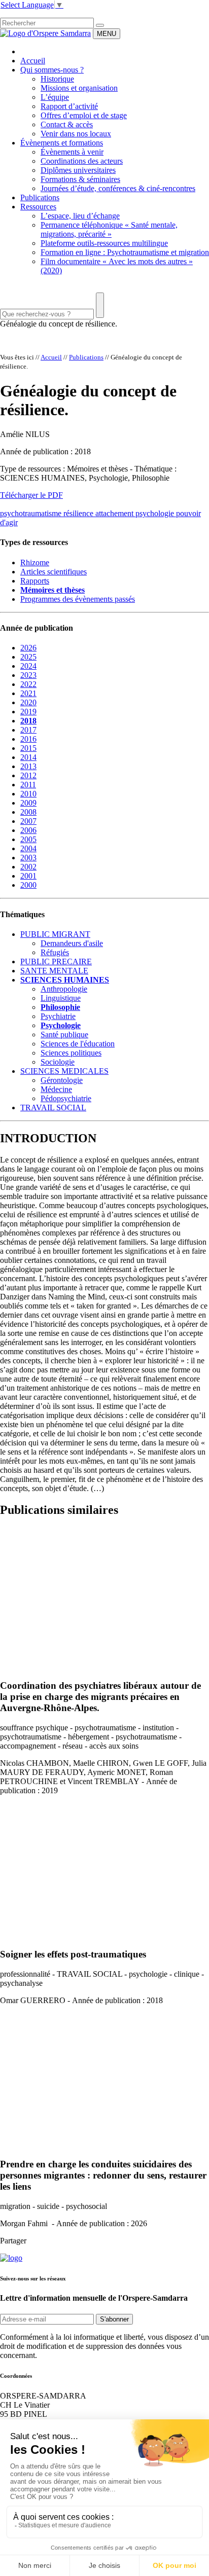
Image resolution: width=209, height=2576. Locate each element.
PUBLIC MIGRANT (55, 934)
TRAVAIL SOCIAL (53, 1108)
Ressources (38, 207)
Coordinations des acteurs (82, 161)
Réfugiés (55, 952)
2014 (28, 757)
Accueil (33, 61)
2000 (28, 885)
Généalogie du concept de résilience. (59, 324)
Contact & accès (67, 124)
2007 (28, 821)
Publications (40, 197)
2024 (28, 666)
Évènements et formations (62, 143)
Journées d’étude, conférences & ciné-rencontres (118, 188)
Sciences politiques (71, 1053)
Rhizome (35, 563)
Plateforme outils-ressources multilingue (104, 243)
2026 (28, 648)
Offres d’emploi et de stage (84, 115)
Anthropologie (64, 989)
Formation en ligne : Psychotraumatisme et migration (125, 252)
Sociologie (58, 1062)
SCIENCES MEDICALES (64, 1071)
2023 (28, 675)
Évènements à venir (72, 152)
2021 (28, 693)
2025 (28, 657)
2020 (28, 702)
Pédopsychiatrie (66, 1098)
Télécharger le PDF (31, 495)
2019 (28, 712)
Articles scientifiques (54, 572)
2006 (28, 830)
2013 (28, 766)
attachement (115, 513)
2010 (28, 794)
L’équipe (55, 97)
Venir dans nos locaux (76, 134)
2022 (28, 684)
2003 (28, 858)
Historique (57, 79)
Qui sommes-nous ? (52, 70)
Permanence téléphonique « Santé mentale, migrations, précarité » (109, 229)
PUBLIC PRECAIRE (56, 962)
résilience (79, 513)
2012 (28, 775)
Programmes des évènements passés (78, 599)
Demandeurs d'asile (72, 943)
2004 (28, 848)
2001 (28, 876)
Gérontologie (62, 1080)
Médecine (56, 1089)
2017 (28, 730)
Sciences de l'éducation (78, 1044)
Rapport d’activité (69, 106)
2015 (28, 748)
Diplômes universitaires (78, 170)
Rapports (35, 581)
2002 (28, 867)
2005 (28, 839)
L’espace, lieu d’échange (80, 216)
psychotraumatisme (32, 513)
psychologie (156, 513)
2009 (28, 803)
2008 (28, 812)
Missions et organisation (79, 88)
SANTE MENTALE (54, 971)
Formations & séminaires (80, 179)
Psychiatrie (58, 1016)
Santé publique (64, 1035)
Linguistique (61, 998)
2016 (28, 739)
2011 (28, 785)
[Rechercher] (100, 25)
